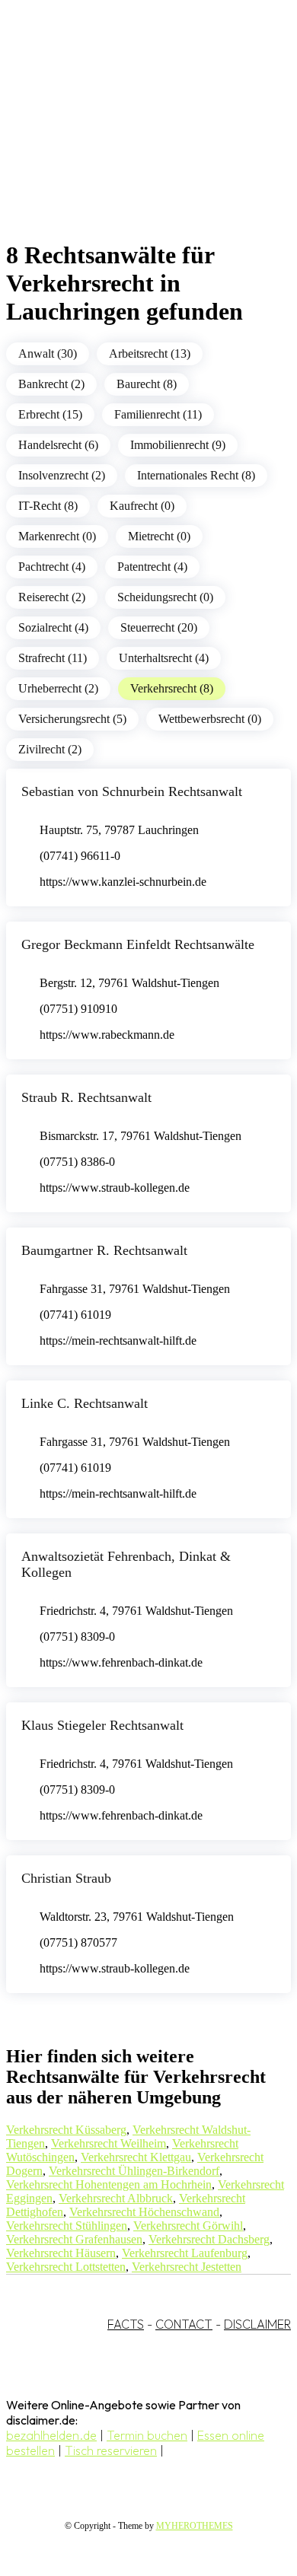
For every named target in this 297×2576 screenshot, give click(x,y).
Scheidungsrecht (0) (165, 597)
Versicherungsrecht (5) (72, 719)
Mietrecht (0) (159, 536)
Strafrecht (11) (53, 658)
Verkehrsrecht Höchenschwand (144, 2212)
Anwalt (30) (48, 353)
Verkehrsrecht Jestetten (187, 2267)
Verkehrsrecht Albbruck (116, 2198)
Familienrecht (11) (158, 414)
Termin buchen (147, 2435)
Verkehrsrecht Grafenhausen (74, 2239)
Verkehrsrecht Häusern (61, 2253)
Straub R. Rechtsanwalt (86, 1097)
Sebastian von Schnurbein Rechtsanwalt (132, 791)
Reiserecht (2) (52, 597)
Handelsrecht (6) (58, 445)
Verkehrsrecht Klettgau (136, 2157)
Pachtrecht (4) (52, 567)
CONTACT (184, 2324)
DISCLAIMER (257, 2324)
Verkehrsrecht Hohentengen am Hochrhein (109, 2184)
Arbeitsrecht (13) (150, 353)
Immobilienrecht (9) (178, 445)
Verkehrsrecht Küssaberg (66, 2130)
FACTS (126, 2324)
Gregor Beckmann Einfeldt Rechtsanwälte (138, 944)
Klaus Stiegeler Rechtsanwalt (102, 1725)
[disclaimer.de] (133, 138)
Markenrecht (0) (57, 536)
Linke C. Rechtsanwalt (85, 1403)
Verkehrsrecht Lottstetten (66, 2267)
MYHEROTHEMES (195, 2526)
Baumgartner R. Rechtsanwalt (104, 1250)
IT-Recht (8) (48, 506)
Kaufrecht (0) (142, 506)
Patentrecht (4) (152, 567)
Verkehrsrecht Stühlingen (67, 2226)
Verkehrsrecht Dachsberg (209, 2239)
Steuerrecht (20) (159, 627)
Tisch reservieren (111, 2450)
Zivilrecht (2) (50, 749)
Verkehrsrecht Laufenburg (185, 2253)
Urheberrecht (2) (58, 688)
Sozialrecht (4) (53, 627)
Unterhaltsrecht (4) (164, 658)
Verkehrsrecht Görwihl (188, 2226)
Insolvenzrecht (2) (62, 475)
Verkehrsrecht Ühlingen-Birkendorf (134, 2171)
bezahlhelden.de (51, 2435)
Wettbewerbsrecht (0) (210, 719)
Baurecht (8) (147, 384)
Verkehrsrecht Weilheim (109, 2143)
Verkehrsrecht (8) (172, 688)
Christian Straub (66, 1878)
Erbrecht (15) (50, 414)
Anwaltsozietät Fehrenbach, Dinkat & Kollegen (126, 1564)
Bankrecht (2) (51, 384)
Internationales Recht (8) (196, 475)
